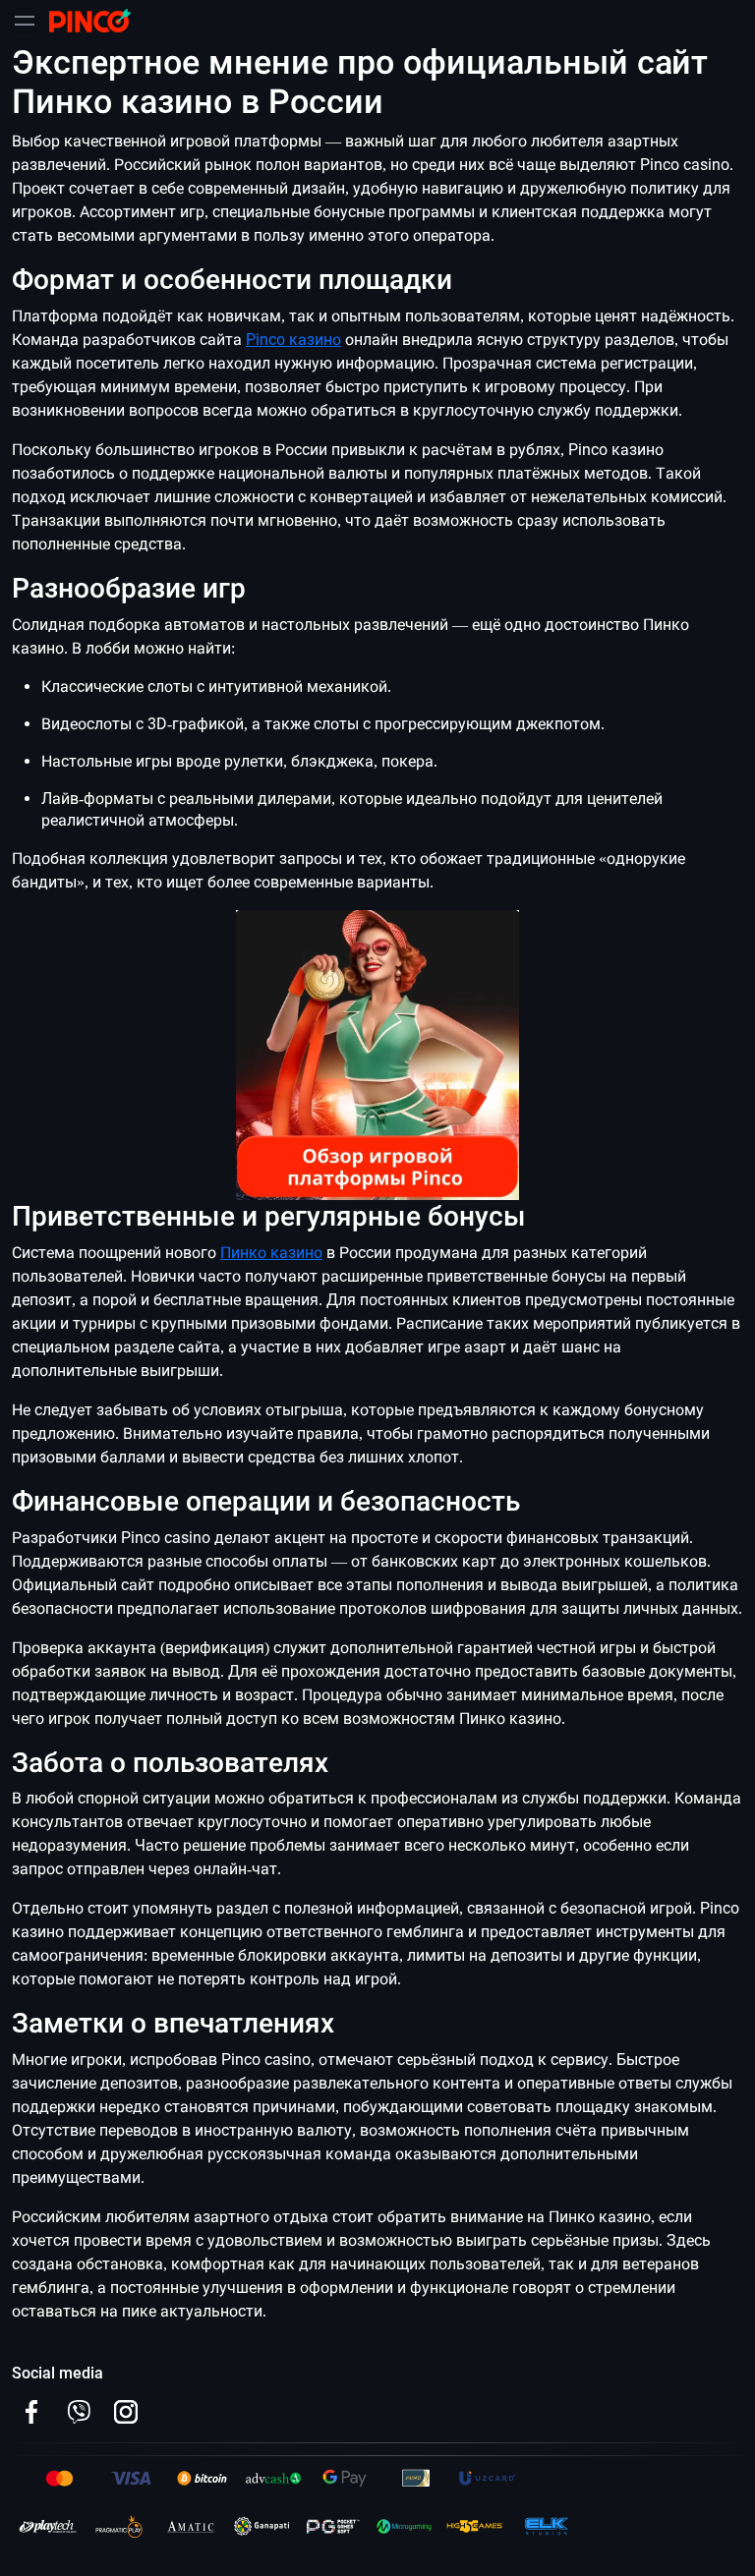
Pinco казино (293, 340)
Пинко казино (271, 1253)
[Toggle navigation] (25, 21)
